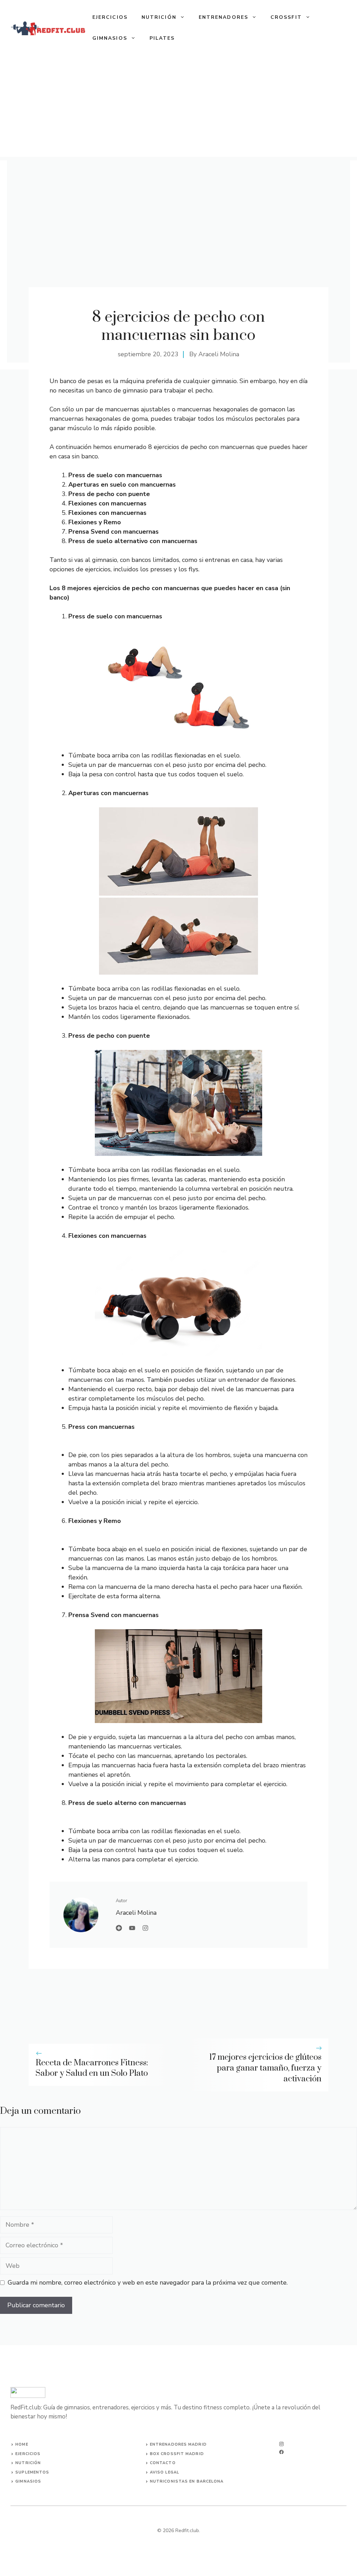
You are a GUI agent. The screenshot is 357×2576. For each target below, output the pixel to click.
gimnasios (28, 2481)
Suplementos (32, 2472)
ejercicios (28, 2454)
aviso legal (165, 2472)
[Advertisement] (178, 108)
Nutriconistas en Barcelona (187, 2481)
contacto (163, 2463)
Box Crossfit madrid (177, 2454)
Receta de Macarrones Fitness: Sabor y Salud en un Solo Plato (92, 2068)
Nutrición (159, 17)
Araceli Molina (219, 354)
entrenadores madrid (178, 2444)
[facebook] (282, 2452)
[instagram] (282, 2444)
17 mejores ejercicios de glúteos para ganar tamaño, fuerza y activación (265, 2068)
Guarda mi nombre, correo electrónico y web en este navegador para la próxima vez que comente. (148, 2282)
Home (22, 2444)
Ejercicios (110, 17)
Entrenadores (223, 17)
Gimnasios (110, 38)
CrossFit (286, 17)
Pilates (162, 38)
